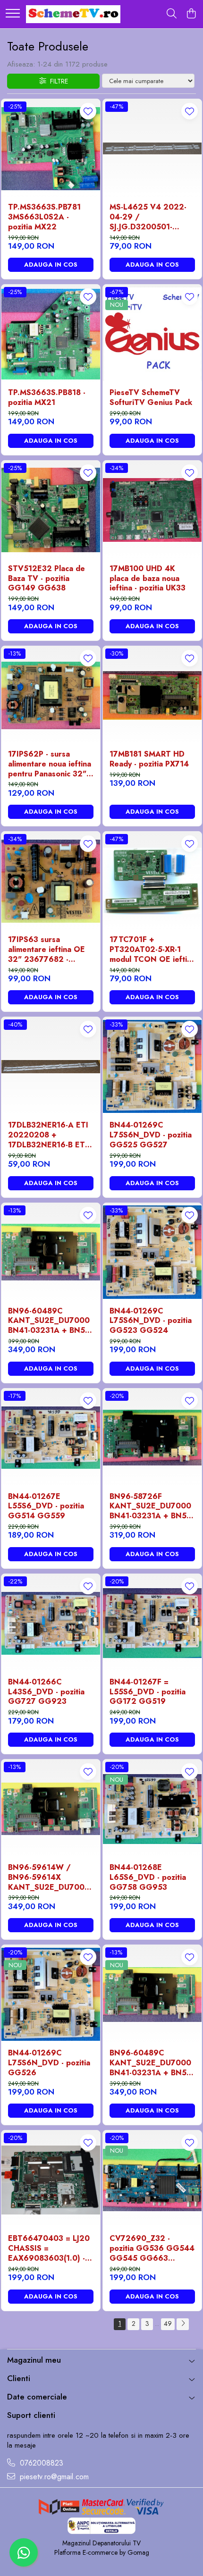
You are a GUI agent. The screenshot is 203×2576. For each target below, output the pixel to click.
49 (168, 2323)
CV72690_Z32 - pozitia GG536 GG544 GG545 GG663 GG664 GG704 (152, 2248)
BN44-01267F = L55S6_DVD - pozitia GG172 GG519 (148, 1692)
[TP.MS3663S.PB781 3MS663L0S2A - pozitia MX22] (51, 148)
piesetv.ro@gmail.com (53, 2477)
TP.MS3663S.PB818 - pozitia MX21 (47, 398)
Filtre (57, 81)
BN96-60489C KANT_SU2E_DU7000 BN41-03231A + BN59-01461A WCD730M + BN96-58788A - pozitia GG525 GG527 (50, 1321)
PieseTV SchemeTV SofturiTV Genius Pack (151, 398)
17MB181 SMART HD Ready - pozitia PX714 (149, 759)
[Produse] (13, 14)
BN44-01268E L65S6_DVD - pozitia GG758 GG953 (148, 1877)
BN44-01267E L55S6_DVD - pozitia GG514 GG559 (46, 1507)
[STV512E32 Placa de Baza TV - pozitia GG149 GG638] (51, 510)
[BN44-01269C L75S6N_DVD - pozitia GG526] (51, 1994)
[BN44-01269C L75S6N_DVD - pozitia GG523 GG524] (152, 1252)
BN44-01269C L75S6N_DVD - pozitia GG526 (49, 2063)
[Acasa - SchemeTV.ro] (73, 14)
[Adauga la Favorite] (88, 111)
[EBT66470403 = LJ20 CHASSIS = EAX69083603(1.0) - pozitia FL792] (51, 2180)
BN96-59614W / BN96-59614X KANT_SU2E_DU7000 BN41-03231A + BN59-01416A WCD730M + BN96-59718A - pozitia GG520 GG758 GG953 (50, 1877)
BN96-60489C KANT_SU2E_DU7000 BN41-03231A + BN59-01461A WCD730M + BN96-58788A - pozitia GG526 (152, 2063)
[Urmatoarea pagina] (183, 2324)
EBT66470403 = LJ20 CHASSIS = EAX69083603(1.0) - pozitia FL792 (49, 2248)
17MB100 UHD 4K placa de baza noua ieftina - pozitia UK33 (148, 579)
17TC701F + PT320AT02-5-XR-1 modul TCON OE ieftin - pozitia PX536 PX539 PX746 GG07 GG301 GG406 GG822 (151, 950)
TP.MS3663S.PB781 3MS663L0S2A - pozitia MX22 (44, 217)
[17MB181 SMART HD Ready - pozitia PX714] (152, 695)
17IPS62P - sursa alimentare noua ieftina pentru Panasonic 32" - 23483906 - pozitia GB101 (50, 764)
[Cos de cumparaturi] (191, 14)
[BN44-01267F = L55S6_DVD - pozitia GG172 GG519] (152, 1623)
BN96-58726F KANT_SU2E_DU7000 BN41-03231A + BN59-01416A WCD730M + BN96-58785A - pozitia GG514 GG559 (152, 1507)
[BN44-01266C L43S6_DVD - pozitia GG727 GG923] (51, 1623)
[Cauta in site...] (172, 14)
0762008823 (40, 2463)
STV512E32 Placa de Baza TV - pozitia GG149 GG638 (47, 579)
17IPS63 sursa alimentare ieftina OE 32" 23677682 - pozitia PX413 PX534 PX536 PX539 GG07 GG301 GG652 (47, 950)
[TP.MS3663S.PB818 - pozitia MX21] (51, 334)
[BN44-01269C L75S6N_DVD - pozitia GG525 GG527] (152, 1066)
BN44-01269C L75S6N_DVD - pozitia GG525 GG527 (151, 1135)
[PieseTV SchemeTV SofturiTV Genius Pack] (152, 334)
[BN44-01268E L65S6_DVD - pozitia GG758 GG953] (152, 1809)
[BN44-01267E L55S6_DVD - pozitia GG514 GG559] (51, 1438)
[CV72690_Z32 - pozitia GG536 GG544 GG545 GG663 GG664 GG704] (152, 2180)
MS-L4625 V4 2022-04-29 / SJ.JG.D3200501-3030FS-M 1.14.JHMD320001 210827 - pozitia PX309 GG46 (148, 217)
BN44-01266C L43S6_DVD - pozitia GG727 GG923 (46, 1692)
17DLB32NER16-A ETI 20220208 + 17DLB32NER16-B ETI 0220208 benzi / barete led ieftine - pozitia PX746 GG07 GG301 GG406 (48, 1135)
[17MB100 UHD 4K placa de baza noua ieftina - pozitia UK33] (152, 510)
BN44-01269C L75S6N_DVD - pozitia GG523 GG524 (151, 1321)
